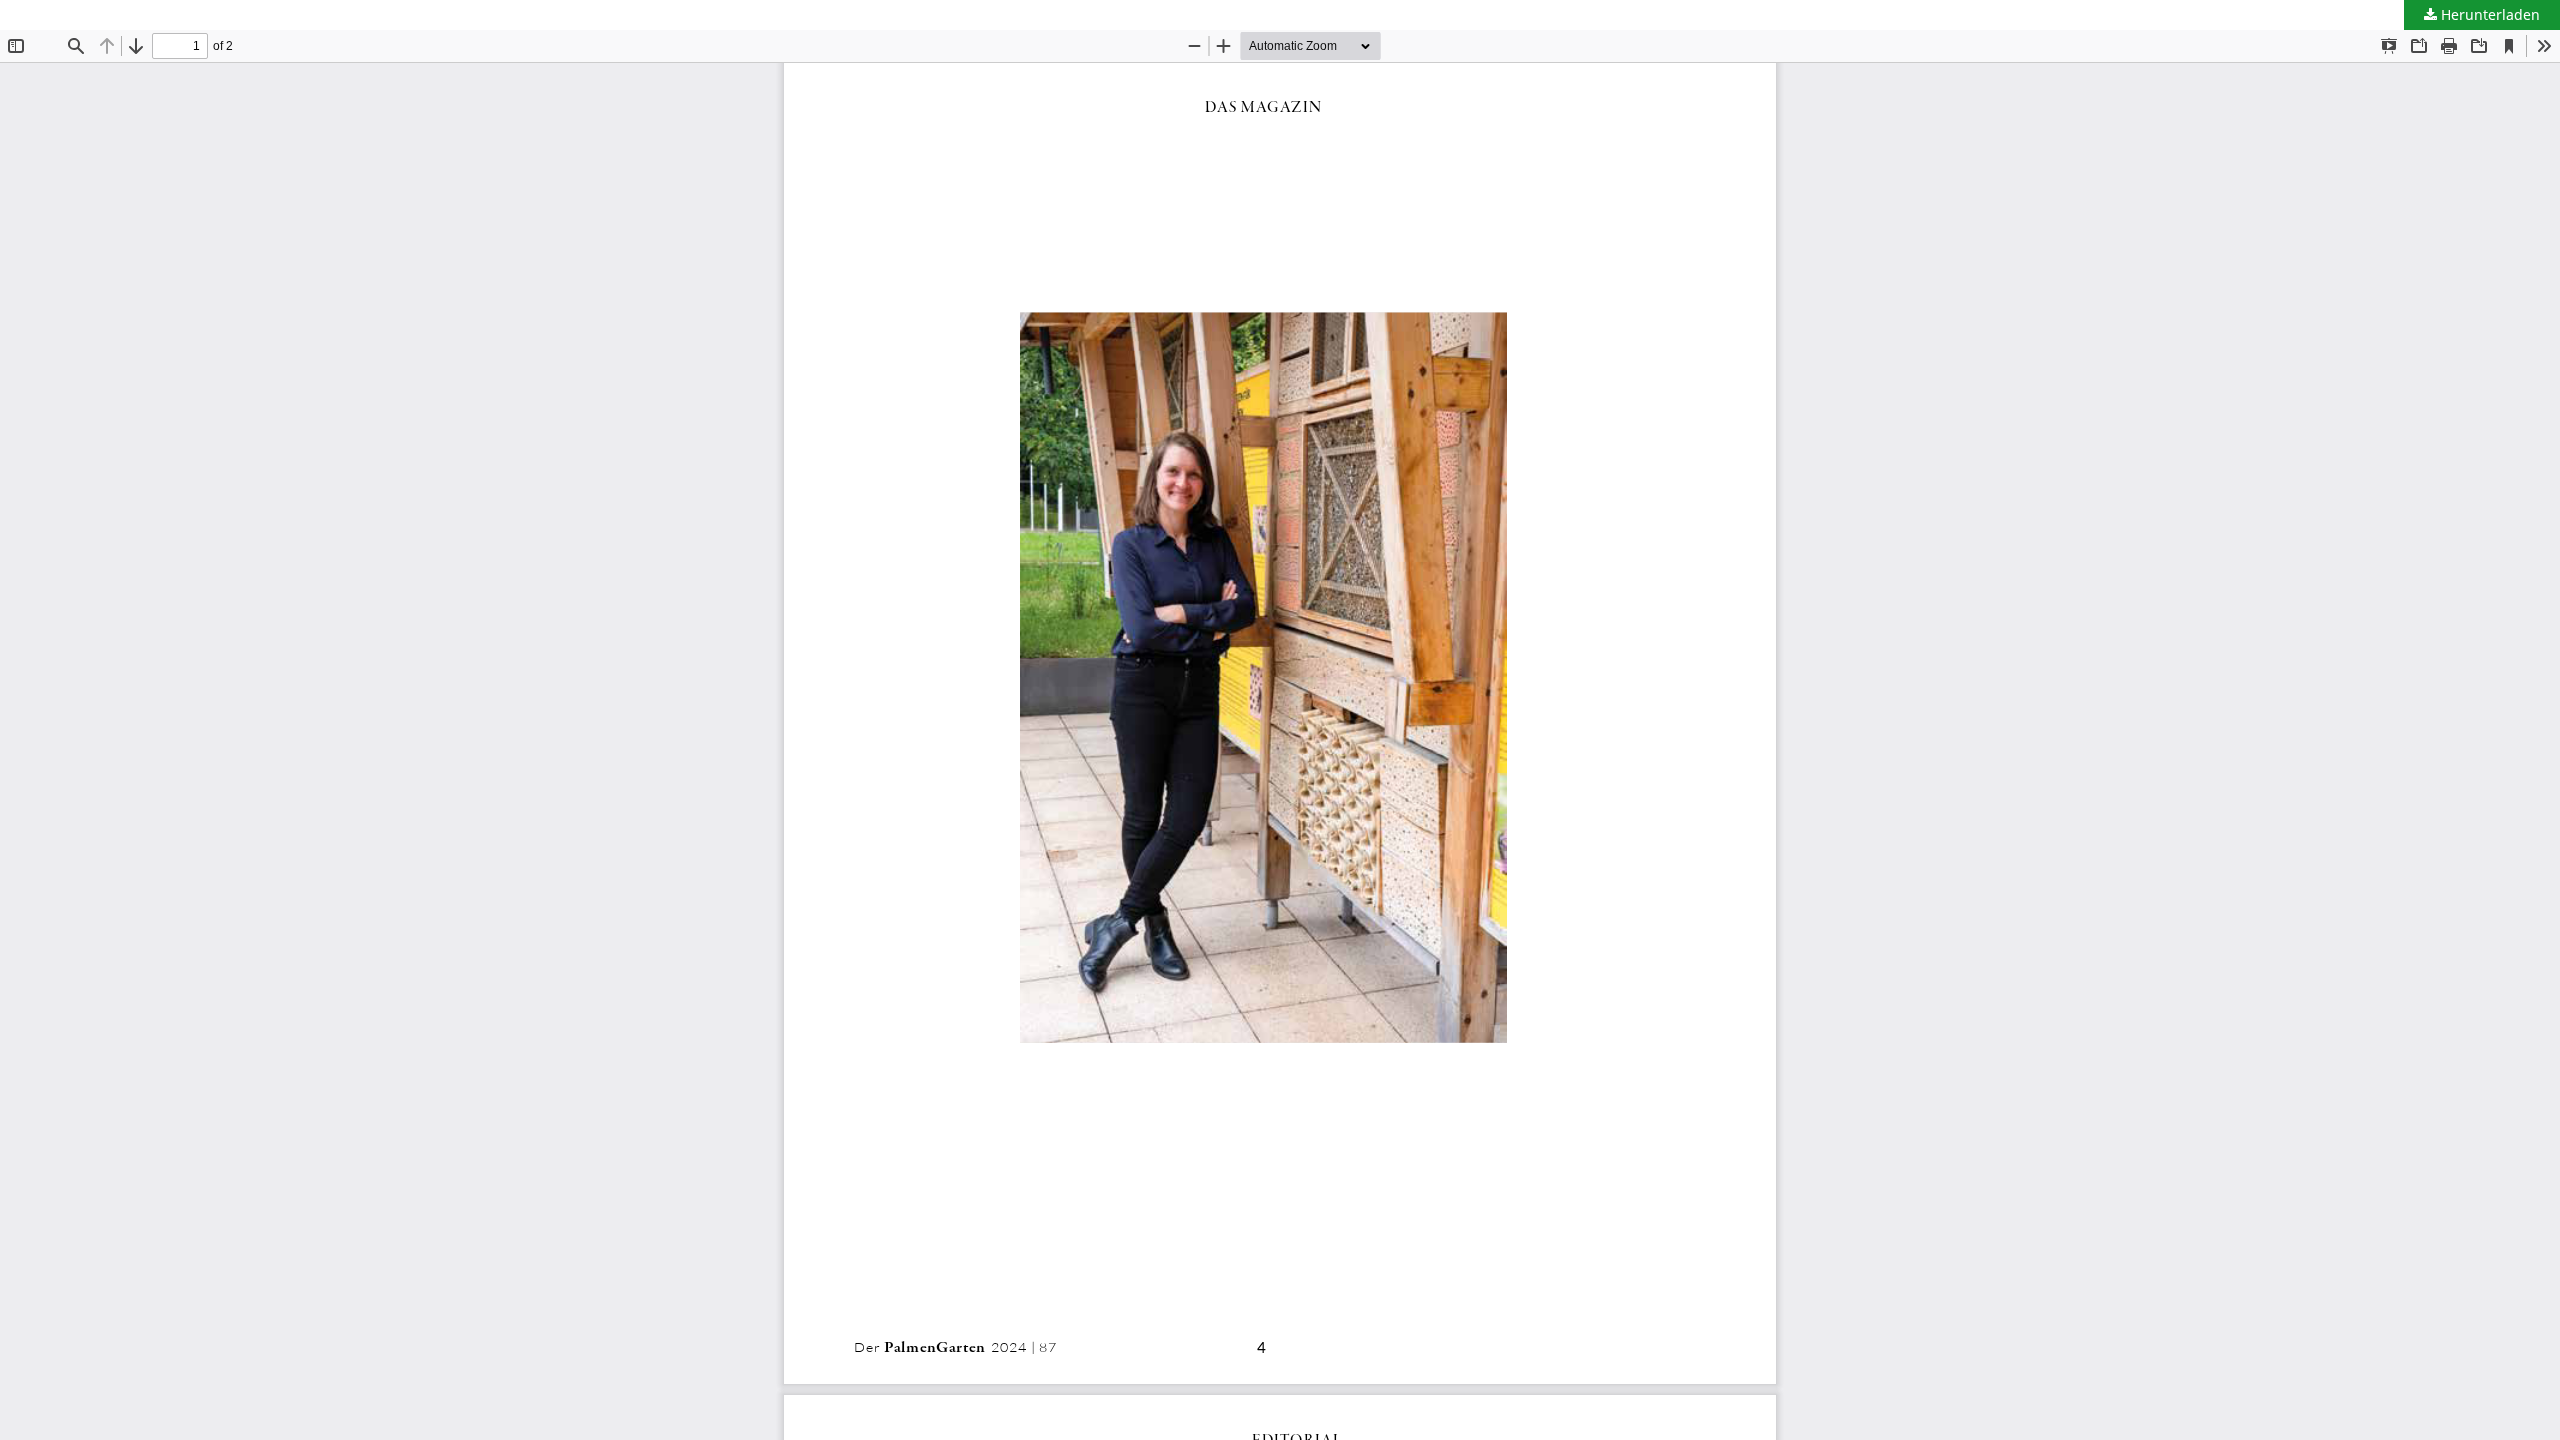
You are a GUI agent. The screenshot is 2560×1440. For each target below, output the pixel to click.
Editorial (68, 14)
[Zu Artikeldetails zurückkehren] (15, 15)
